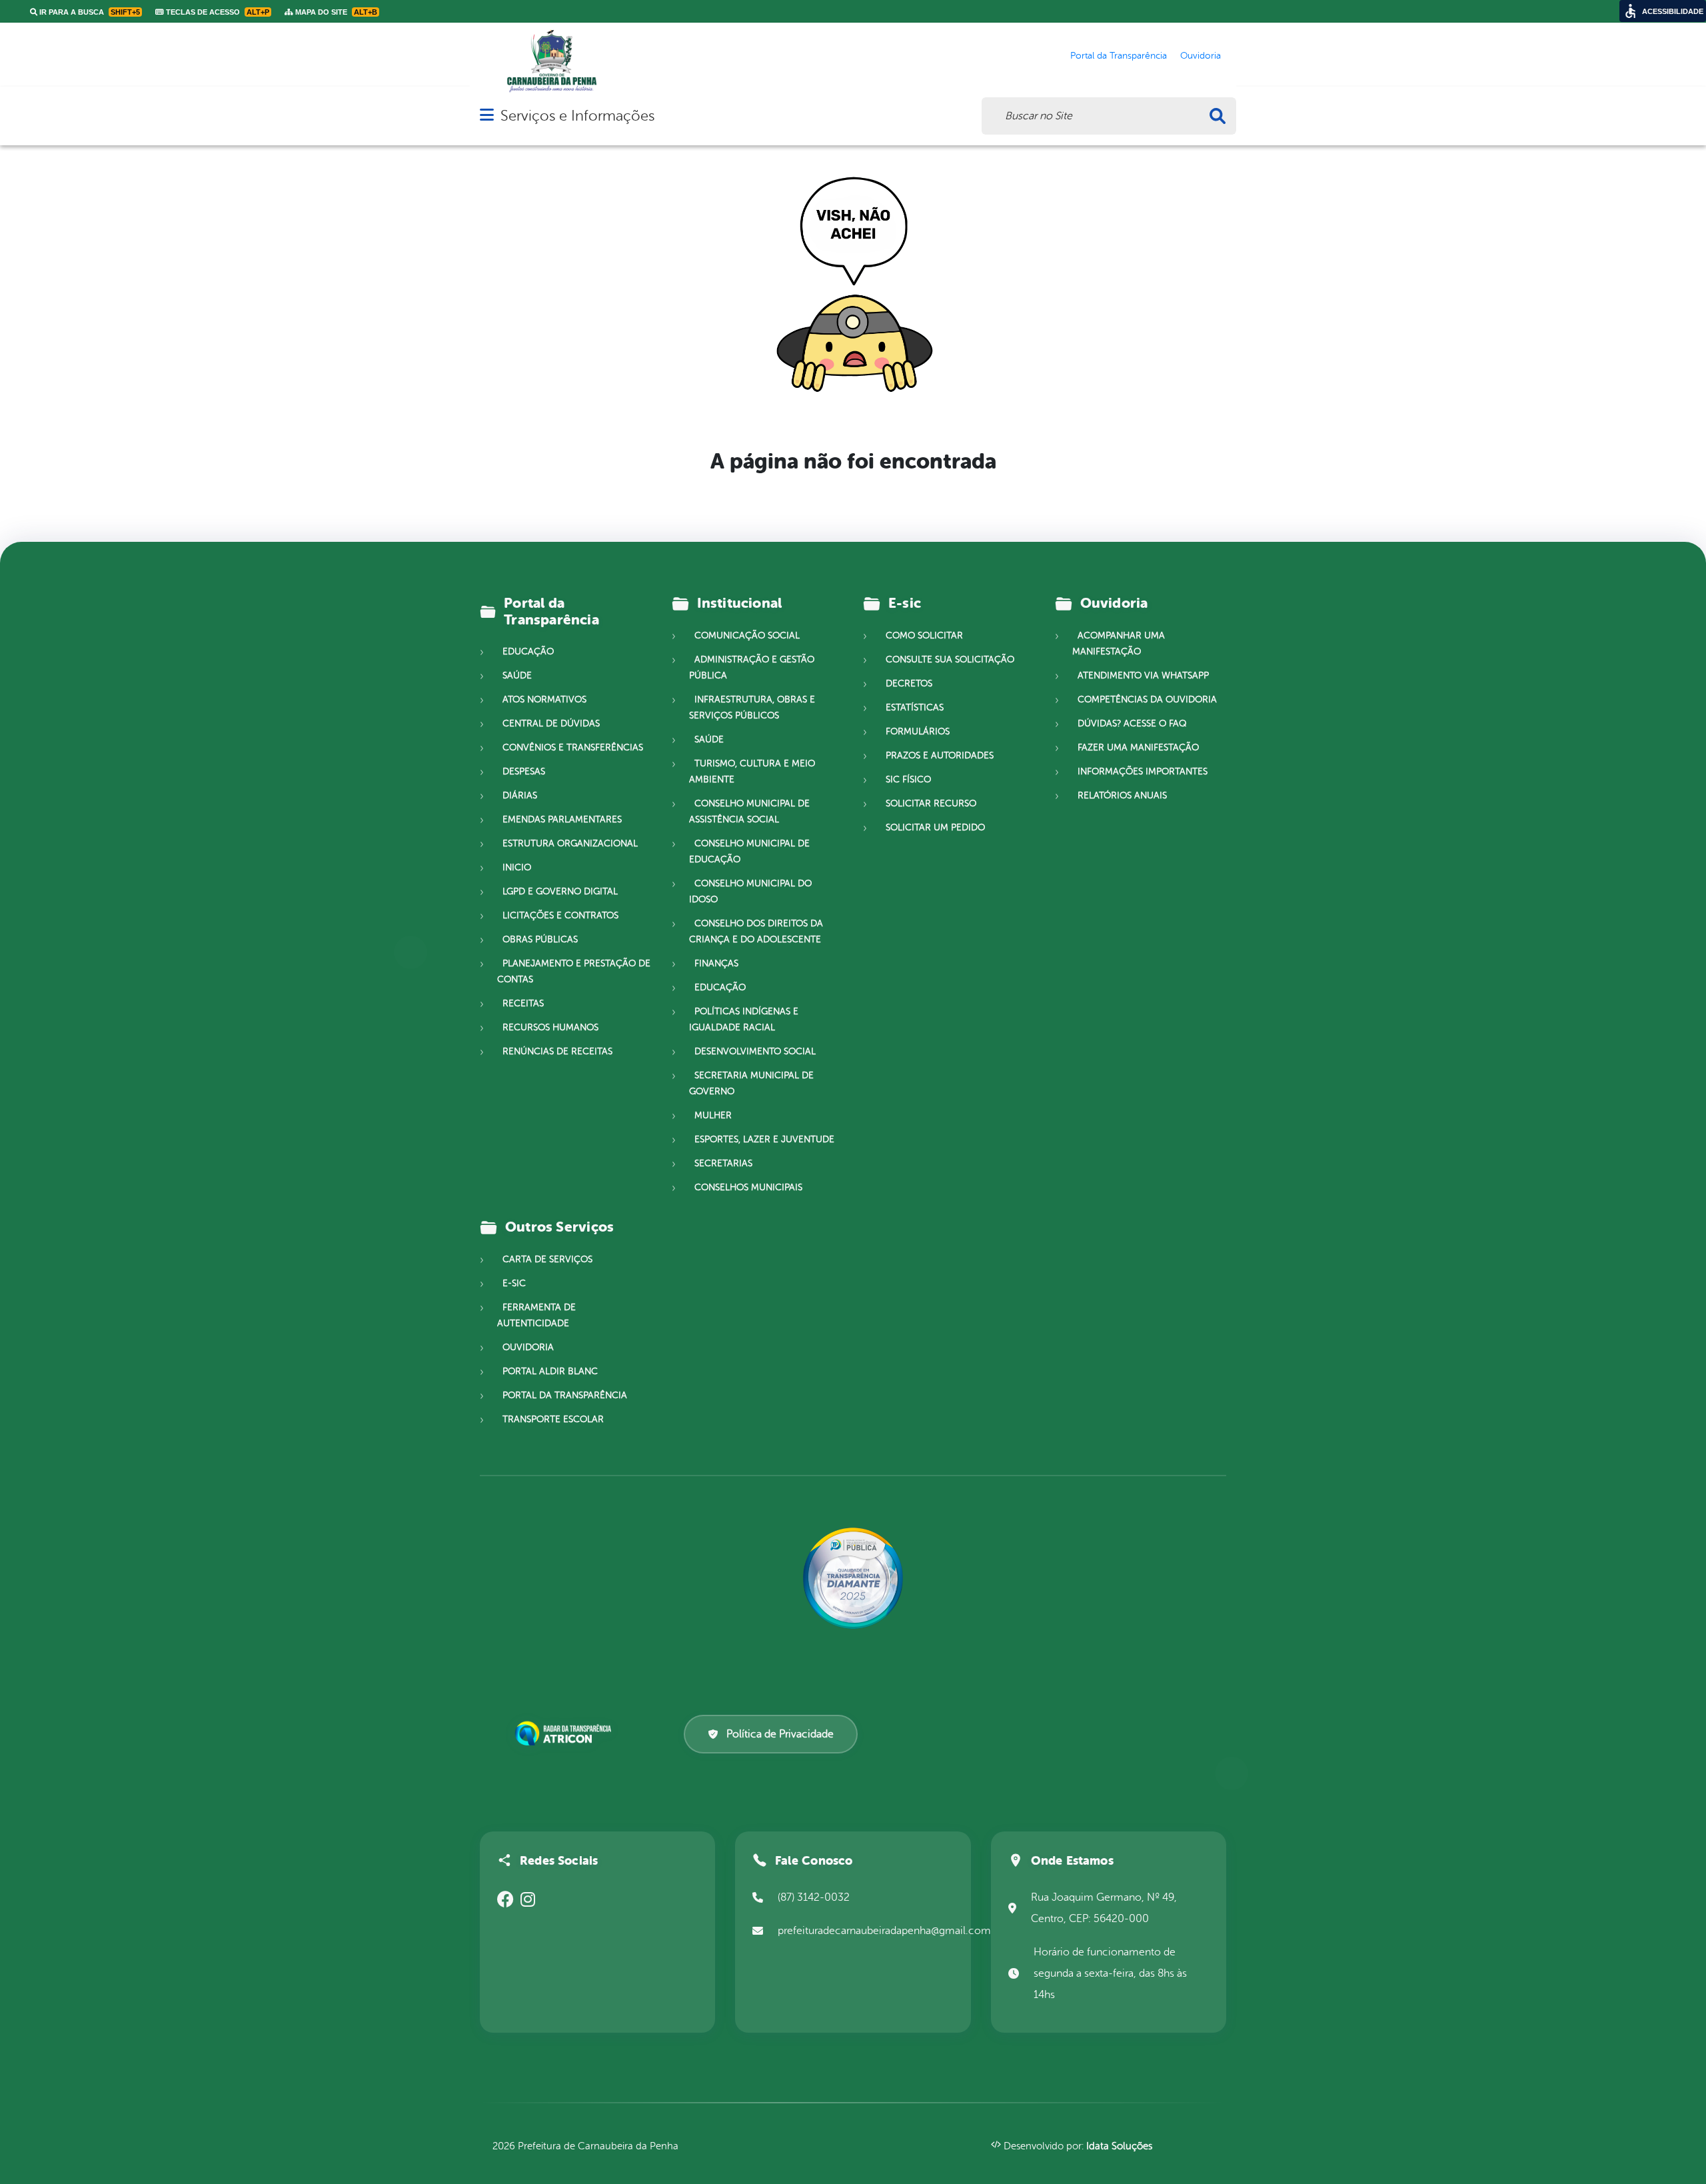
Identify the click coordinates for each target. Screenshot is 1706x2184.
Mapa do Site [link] (335, 12)
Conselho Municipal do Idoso (750, 891)
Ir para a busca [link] (89, 12)
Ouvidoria (528, 1347)
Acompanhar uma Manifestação (1119, 643)
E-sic (514, 1283)
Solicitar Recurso (931, 803)
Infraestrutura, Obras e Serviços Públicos (752, 707)
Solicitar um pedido (935, 827)
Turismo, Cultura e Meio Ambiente (752, 771)
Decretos (909, 683)
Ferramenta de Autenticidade (536, 1315)
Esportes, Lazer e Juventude (764, 1139)
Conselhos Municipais (748, 1187)
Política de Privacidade (780, 1734)
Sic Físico (908, 779)
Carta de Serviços (547, 1259)
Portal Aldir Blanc (550, 1371)
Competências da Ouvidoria (1147, 699)
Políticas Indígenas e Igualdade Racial (744, 1019)
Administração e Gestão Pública (752, 667)
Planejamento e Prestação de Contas (574, 971)
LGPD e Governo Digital (560, 891)
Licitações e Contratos (560, 915)
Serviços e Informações (577, 116)
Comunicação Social (747, 635)
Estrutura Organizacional (570, 843)
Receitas (523, 1003)
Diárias (520, 795)
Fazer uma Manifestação (1138, 747)
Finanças (716, 963)
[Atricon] (566, 1734)
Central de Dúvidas (551, 723)
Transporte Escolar (553, 1419)
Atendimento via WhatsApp (1143, 675)
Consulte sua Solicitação (950, 659)
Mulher (713, 1115)
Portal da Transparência (565, 1395)
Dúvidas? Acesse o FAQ (1132, 723)
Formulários (918, 731)
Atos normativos (544, 699)
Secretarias (723, 1163)
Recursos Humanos (550, 1027)
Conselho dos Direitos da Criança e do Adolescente (756, 931)
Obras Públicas (540, 939)
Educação (528, 651)
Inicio (517, 867)
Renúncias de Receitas (557, 1051)
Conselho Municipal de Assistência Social (749, 811)
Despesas (524, 771)
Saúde (517, 675)
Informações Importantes (1143, 771)
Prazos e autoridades (940, 755)
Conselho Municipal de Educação (749, 851)
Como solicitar (924, 635)
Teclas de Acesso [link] (217, 12)
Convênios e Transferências (573, 747)
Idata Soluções (1119, 2146)
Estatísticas (915, 707)
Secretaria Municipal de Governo (751, 1083)
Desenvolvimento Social (755, 1051)
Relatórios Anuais (1122, 795)
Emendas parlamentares (562, 819)
